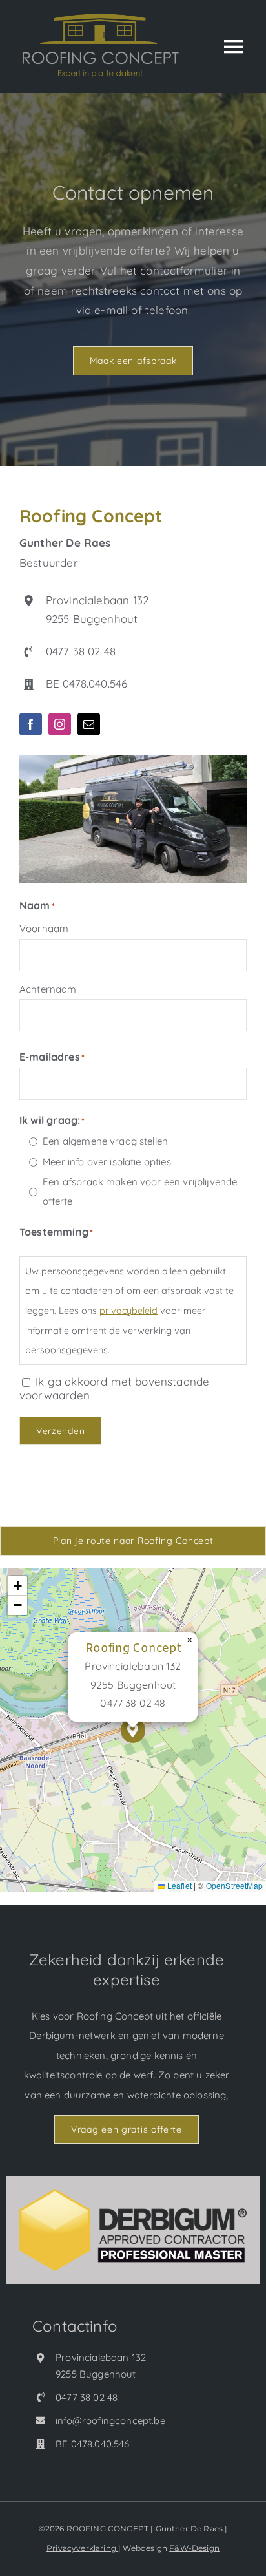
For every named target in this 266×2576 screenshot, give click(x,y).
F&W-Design (194, 2548)
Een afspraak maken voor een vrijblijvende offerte (140, 1192)
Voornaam (44, 928)
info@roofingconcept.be (110, 2421)
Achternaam (48, 989)
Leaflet (179, 1885)
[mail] (89, 724)
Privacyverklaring (82, 2548)
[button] (133, 1730)
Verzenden (60, 1431)
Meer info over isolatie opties (107, 1162)
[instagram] (60, 724)
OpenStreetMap (234, 1885)
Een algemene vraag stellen (105, 1141)
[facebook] (31, 724)
